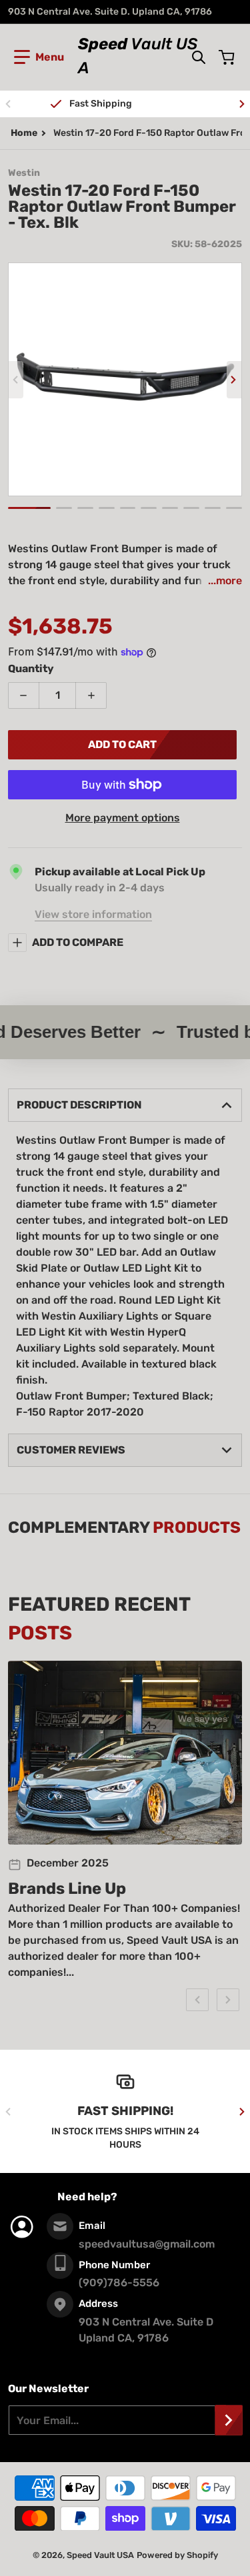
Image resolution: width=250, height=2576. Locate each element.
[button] (39, 57)
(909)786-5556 (119, 2283)
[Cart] (228, 57)
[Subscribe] (229, 2420)
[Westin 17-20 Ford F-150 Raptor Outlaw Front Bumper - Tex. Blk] (29, 508)
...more (225, 581)
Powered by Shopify (177, 2555)
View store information (93, 914)
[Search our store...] (199, 57)
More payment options (123, 818)
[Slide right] (242, 104)
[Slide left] (8, 104)
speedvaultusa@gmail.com (147, 2244)
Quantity (31, 668)
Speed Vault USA (100, 2555)
